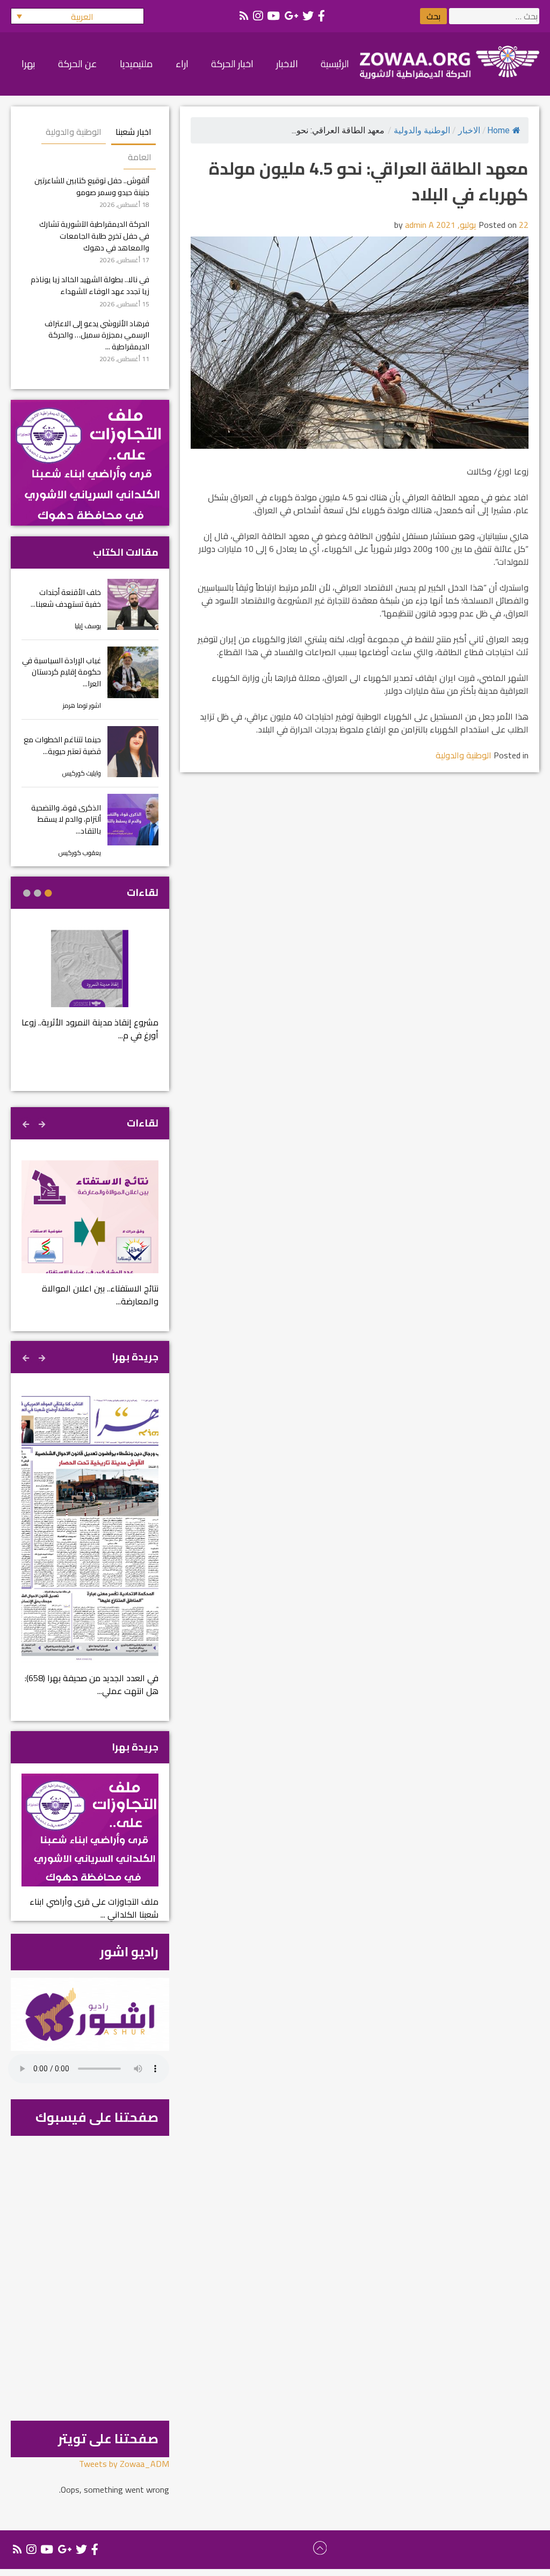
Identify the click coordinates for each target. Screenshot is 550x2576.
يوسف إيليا (88, 626)
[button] (77, 16)
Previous (43, 1123)
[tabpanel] (90, 992)
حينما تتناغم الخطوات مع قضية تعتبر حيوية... (62, 745)
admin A (419, 225)
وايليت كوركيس (82, 773)
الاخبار (469, 130)
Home (498, 130)
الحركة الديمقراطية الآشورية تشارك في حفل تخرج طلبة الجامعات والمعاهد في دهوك (94, 235)
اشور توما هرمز (82, 705)
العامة (140, 157)
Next (27, 1123)
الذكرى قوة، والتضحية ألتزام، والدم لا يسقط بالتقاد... (66, 819)
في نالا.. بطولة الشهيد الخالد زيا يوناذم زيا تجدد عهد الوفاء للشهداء (90, 285)
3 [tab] (27, 893)
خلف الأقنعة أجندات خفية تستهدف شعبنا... (66, 598)
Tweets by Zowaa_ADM (124, 2464)
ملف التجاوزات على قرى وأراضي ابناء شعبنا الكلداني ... (94, 1908)
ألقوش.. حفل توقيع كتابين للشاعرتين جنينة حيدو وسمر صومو (92, 186)
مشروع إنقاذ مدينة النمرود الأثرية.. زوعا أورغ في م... (90, 1029)
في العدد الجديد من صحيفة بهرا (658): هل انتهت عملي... (92, 1684)
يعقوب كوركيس (80, 853)
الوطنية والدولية (422, 130)
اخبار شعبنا (133, 132)
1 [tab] (48, 893)
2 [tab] (38, 893)
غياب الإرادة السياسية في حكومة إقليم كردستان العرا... (61, 672)
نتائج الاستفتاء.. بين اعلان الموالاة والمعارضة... (100, 1295)
